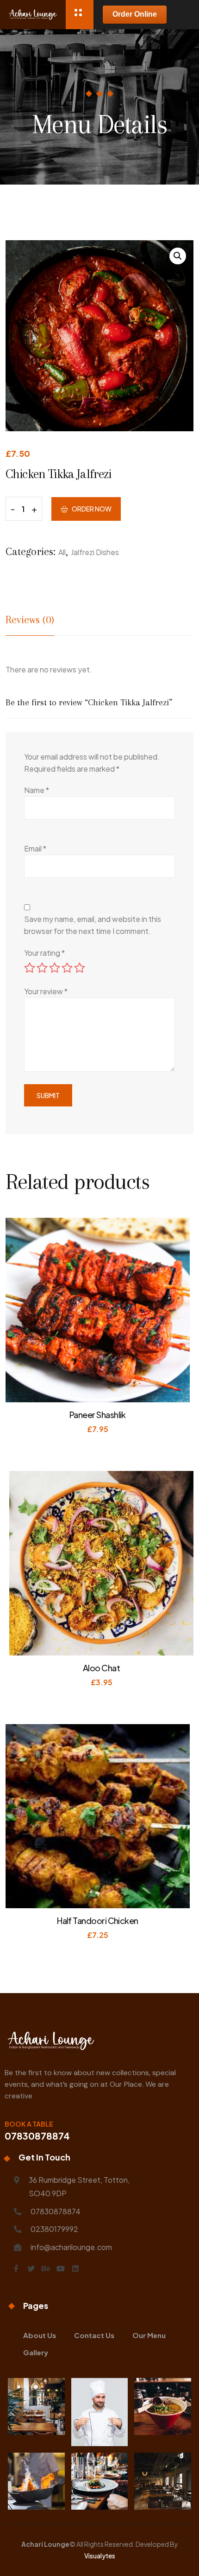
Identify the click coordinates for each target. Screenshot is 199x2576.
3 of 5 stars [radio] (55, 968)
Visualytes (100, 2556)
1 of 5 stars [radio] (30, 968)
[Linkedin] (75, 2269)
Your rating (44, 953)
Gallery (36, 2352)
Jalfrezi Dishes (95, 552)
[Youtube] (61, 2269)
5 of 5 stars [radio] (80, 968)
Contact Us (94, 2335)
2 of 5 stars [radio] (42, 968)
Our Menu (149, 2335)
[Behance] (46, 2269)
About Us (40, 2335)
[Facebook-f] (16, 2269)
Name (37, 790)
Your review (46, 991)
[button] (178, 256)
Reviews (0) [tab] (30, 620)
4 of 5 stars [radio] (67, 968)
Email (35, 848)
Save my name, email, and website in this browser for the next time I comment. (93, 925)
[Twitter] (31, 2269)
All (62, 552)
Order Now (92, 509)
